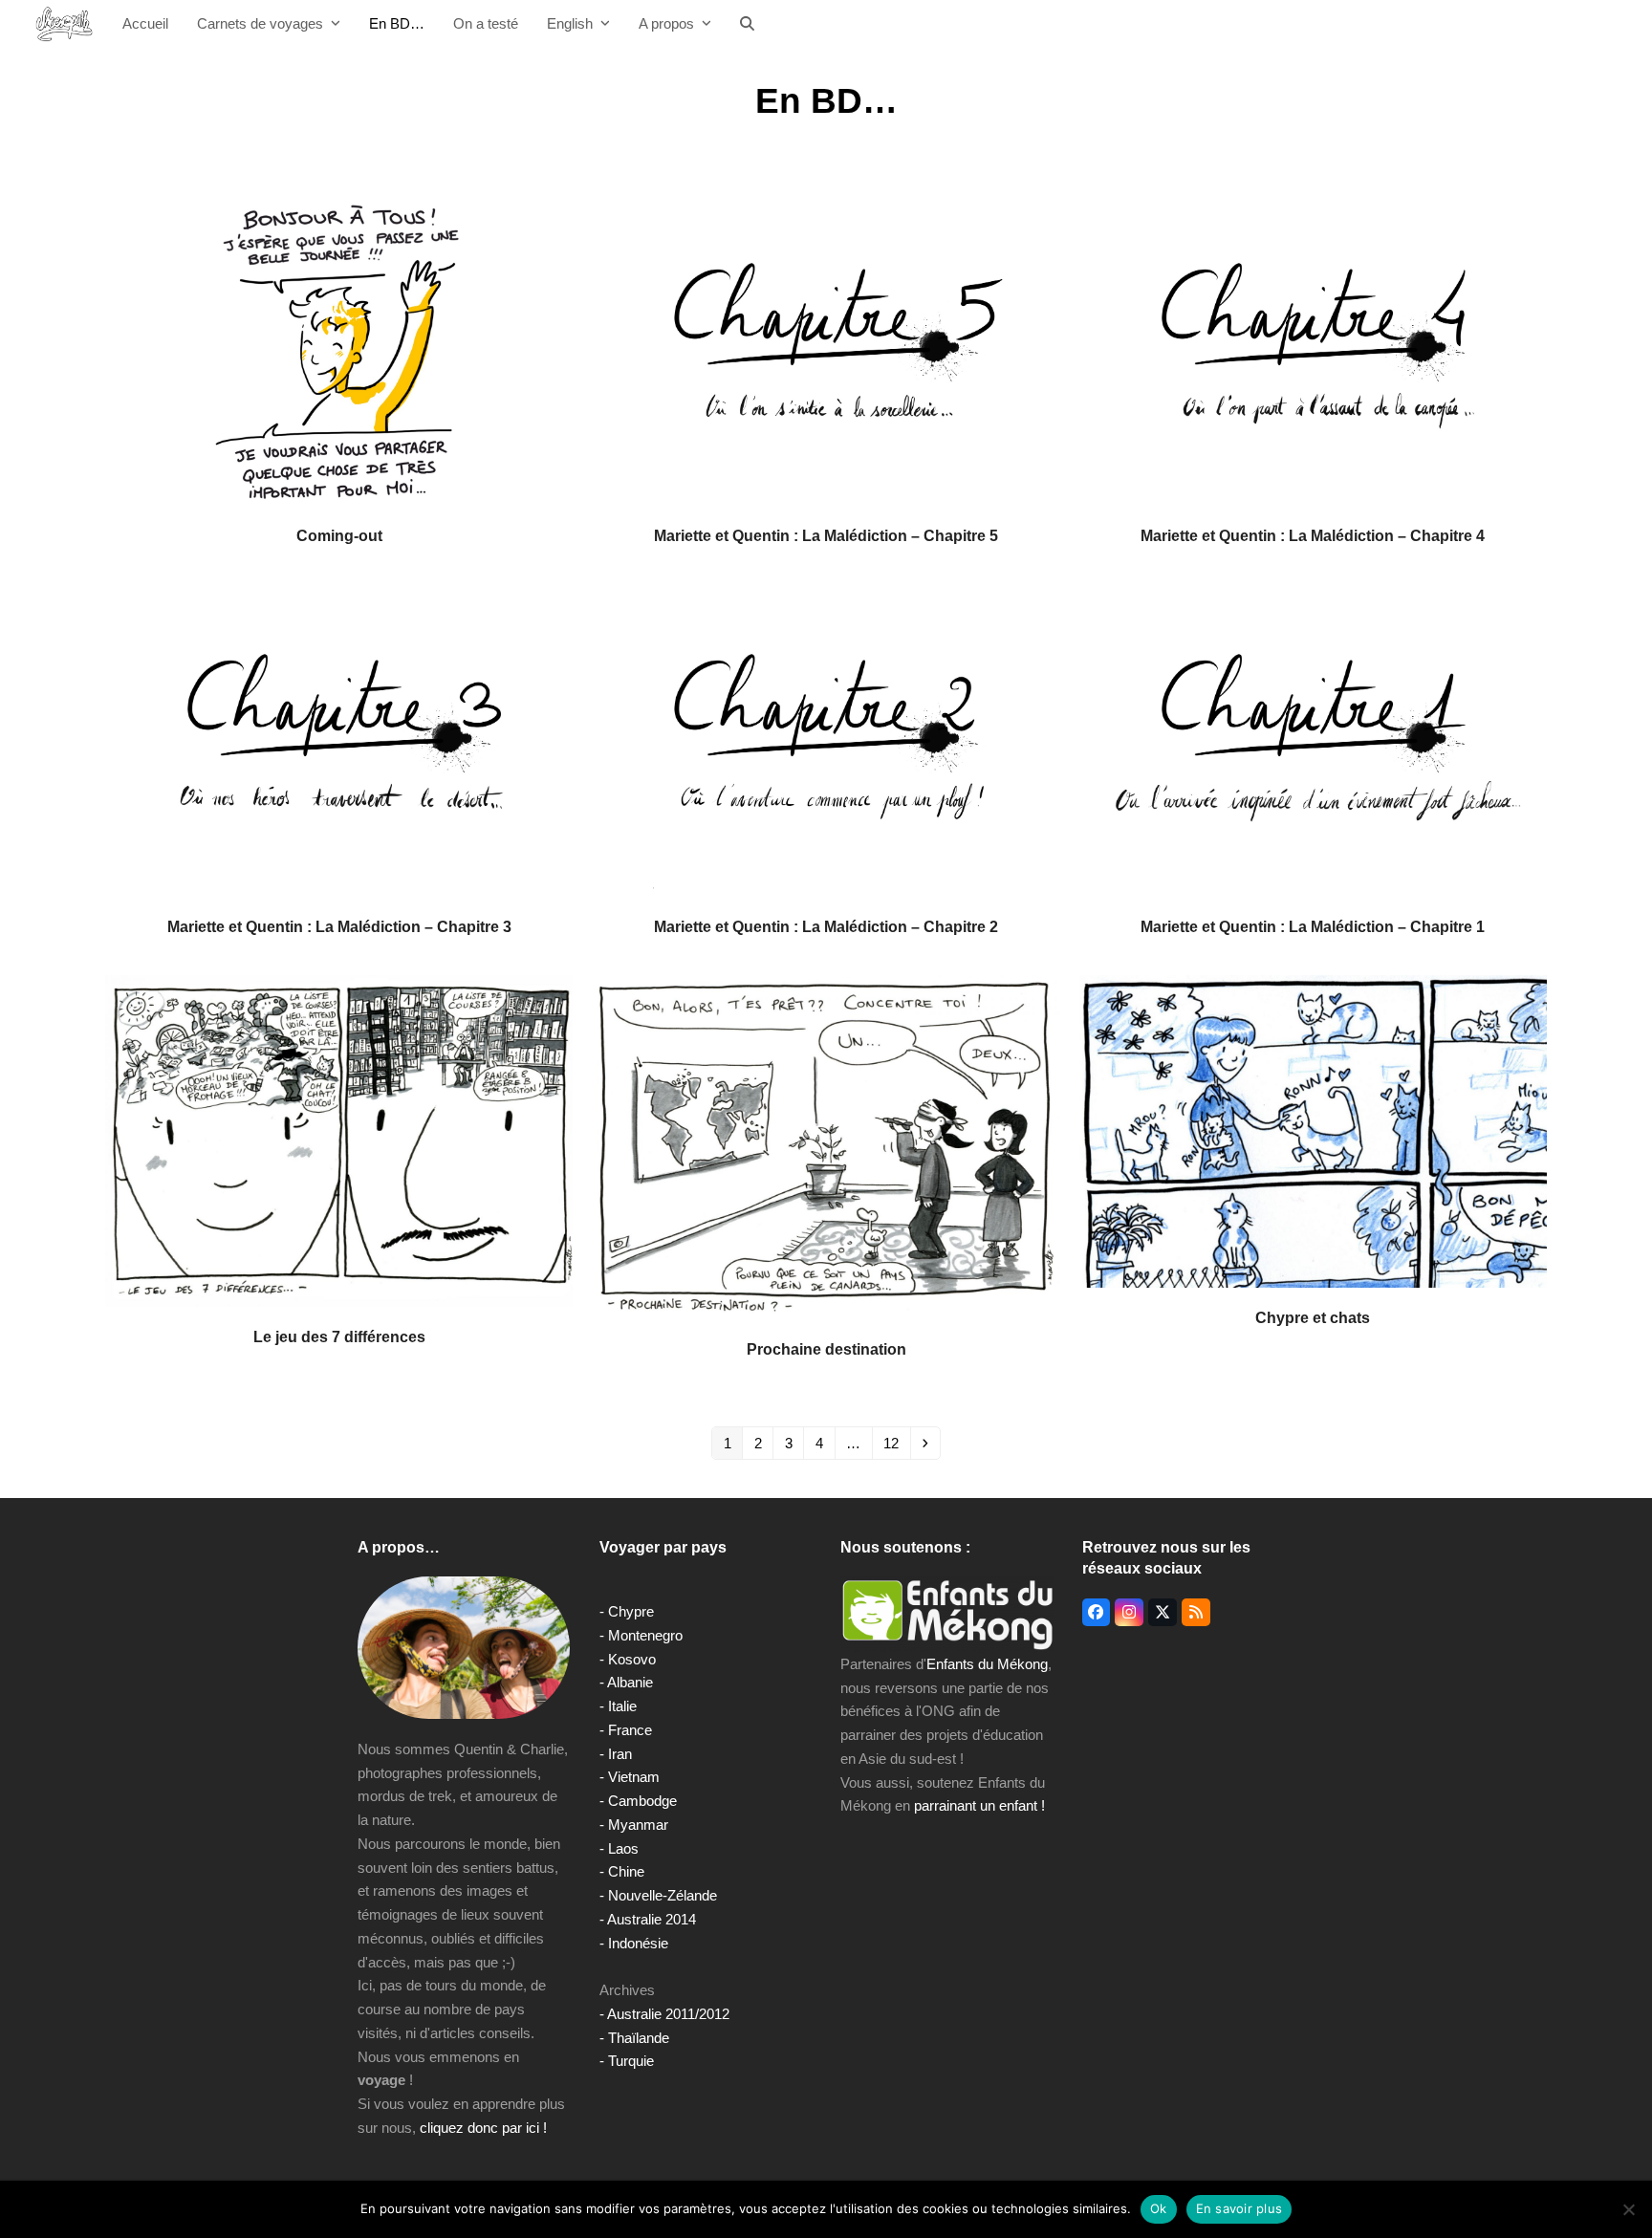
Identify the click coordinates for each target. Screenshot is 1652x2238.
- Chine (622, 1871)
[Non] (1628, 2209)
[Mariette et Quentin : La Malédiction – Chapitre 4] (1313, 348)
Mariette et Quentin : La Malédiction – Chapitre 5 (826, 535)
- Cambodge (638, 1801)
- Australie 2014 (648, 1919)
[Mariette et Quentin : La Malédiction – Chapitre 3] (339, 739)
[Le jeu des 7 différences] (339, 1140)
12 (896, 1443)
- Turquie (627, 2061)
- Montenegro (641, 1635)
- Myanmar (634, 1825)
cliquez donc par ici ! (483, 2128)
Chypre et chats (1313, 1317)
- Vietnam (630, 1777)
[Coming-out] (339, 348)
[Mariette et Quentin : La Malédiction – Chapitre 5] (826, 348)
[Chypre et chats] (1313, 1130)
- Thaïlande (634, 2038)
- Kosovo (628, 1659)
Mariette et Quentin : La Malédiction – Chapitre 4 (1313, 535)
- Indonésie (634, 1943)
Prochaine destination (826, 1349)
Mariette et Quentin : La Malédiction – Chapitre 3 (339, 926)
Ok (1159, 2208)
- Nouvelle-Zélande (658, 1895)
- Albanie (626, 1682)
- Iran (616, 1754)
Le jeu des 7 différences (339, 1336)
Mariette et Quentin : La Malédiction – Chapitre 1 (1313, 926)
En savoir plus (1239, 2208)
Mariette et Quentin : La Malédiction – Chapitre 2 (826, 926)
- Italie (618, 1706)
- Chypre (627, 1611)
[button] (747, 24)
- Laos (619, 1848)
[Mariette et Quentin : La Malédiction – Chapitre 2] (826, 739)
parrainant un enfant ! (979, 1805)
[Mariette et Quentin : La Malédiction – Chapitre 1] (1313, 739)
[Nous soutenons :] (947, 1614)
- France (626, 1730)
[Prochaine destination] (826, 1146)
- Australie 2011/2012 (664, 2014)
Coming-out (339, 535)
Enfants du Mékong (987, 1664)
